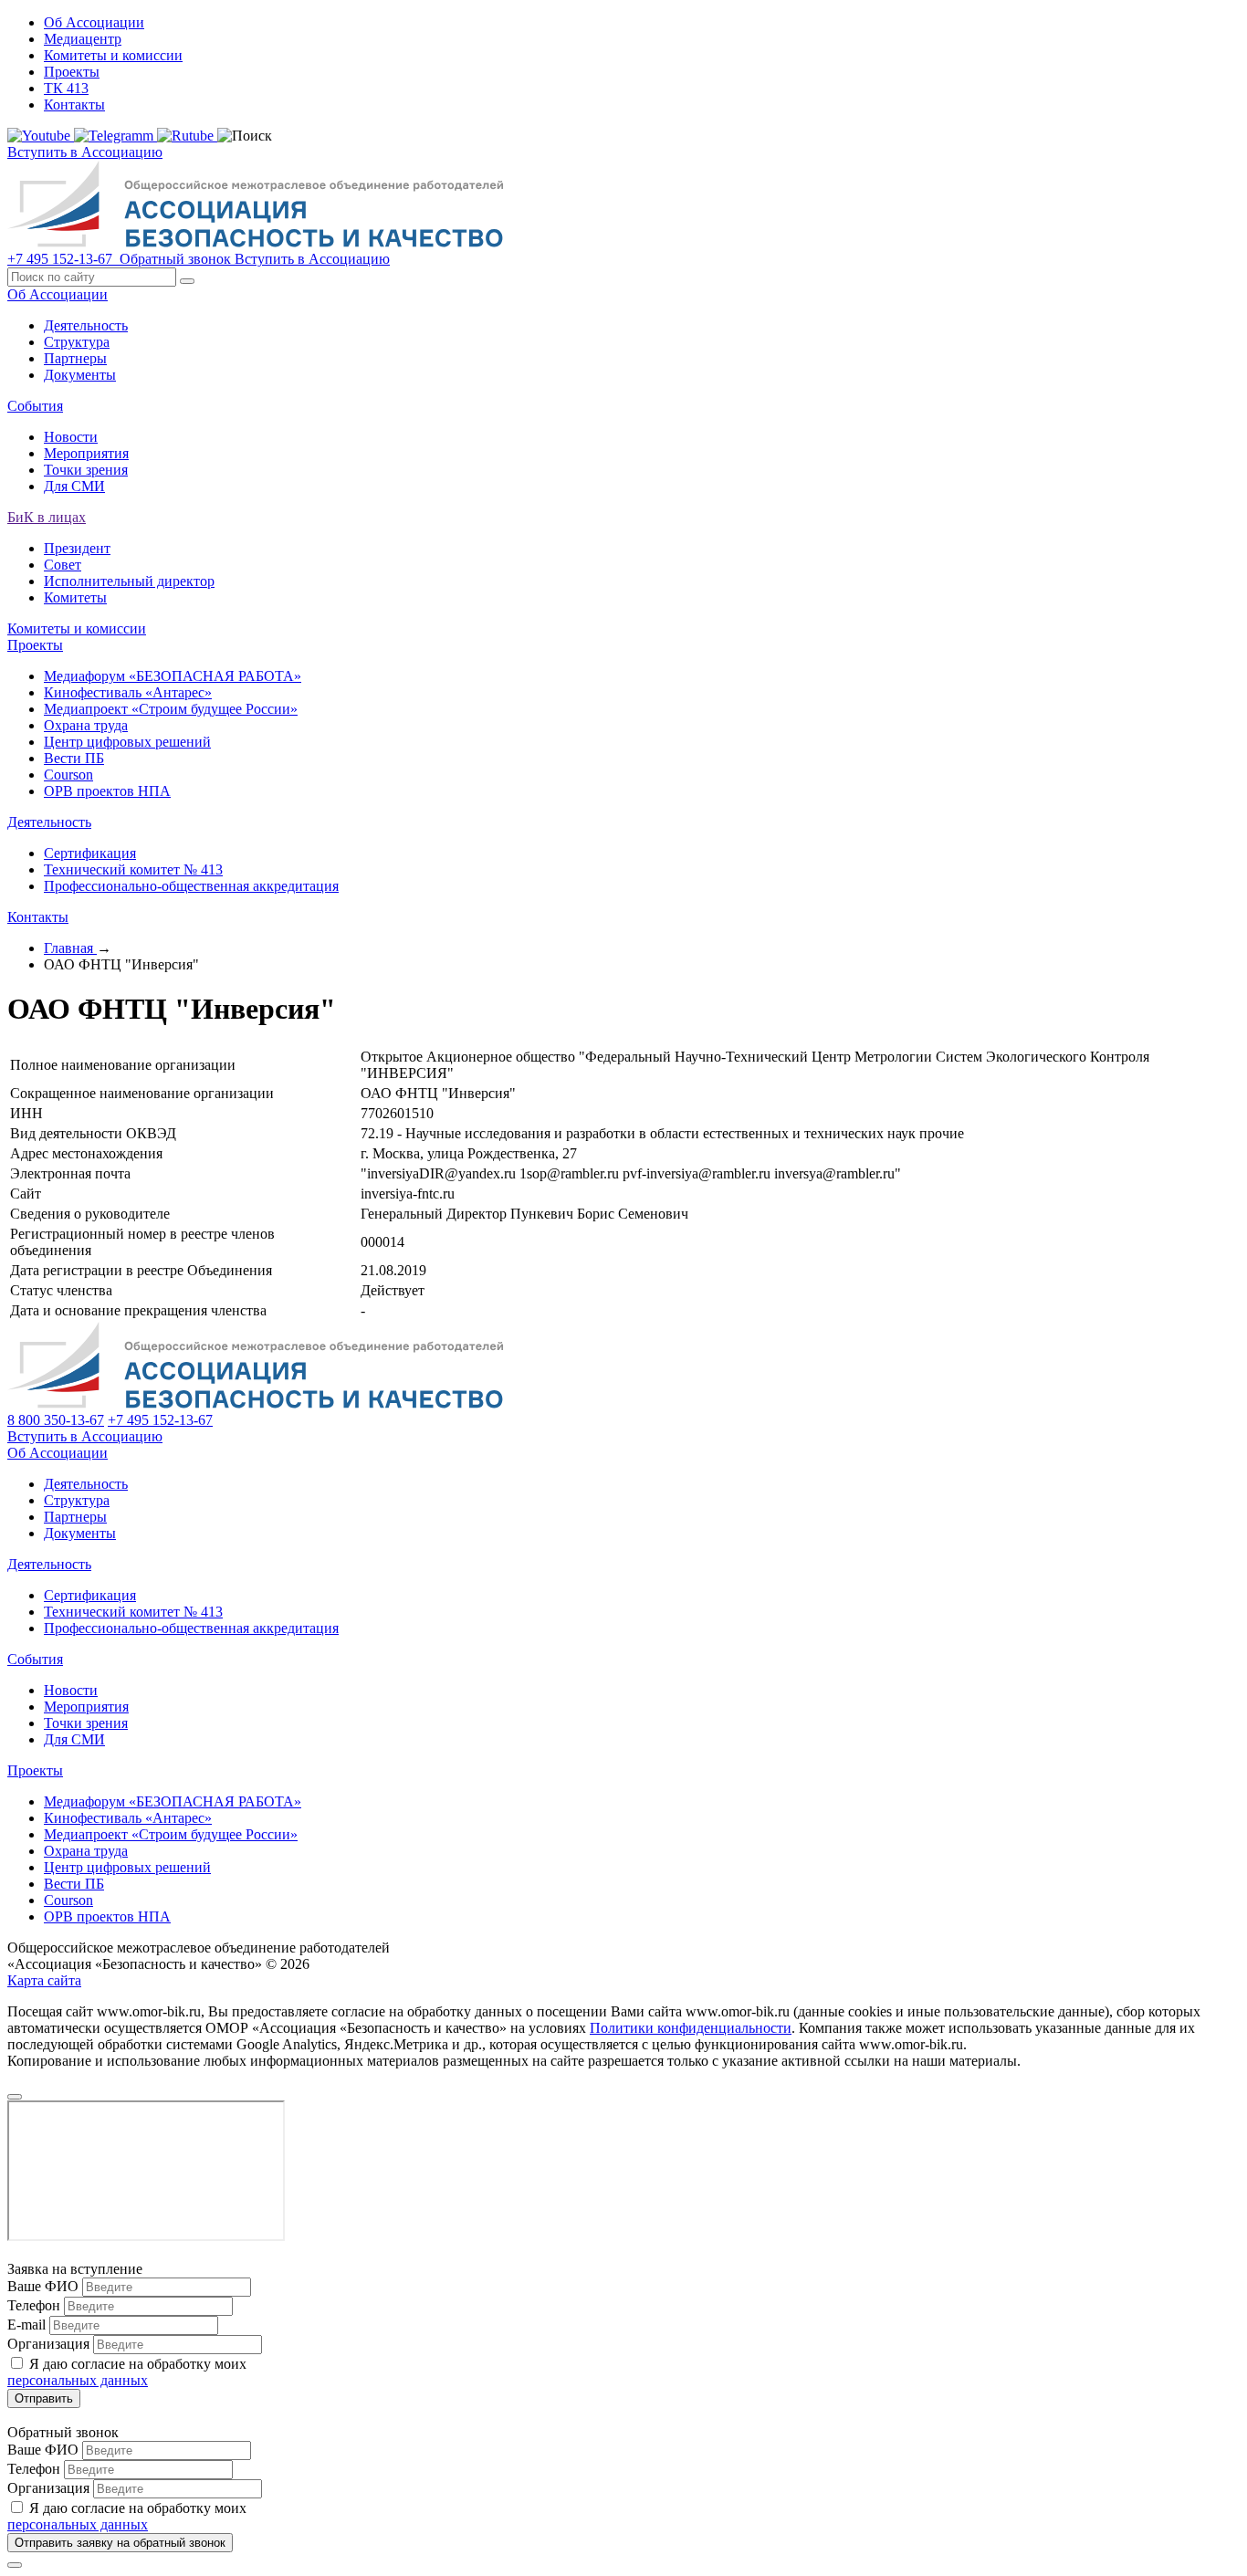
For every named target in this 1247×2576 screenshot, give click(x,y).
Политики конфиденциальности (691, 2028)
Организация (48, 2344)
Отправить (44, 2398)
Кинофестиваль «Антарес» (128, 692)
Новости (71, 437)
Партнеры (75, 358)
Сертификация (90, 853)
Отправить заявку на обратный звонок (120, 2543)
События (35, 406)
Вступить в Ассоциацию (85, 152)
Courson (68, 775)
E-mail (26, 2325)
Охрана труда (86, 725)
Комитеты (75, 597)
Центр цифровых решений (127, 742)
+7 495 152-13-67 (62, 259)
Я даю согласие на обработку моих (127, 2372)
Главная (70, 948)
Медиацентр (83, 39)
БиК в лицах (47, 517)
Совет (63, 565)
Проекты (72, 72)
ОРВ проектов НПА (107, 791)
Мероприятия (86, 453)
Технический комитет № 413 (133, 869)
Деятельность (86, 325)
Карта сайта (44, 1980)
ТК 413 (66, 88)
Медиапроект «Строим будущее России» (171, 709)
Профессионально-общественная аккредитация (191, 886)
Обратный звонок (175, 259)
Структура (77, 342)
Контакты (74, 105)
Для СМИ (74, 486)
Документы (80, 375)
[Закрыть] (15, 2565)
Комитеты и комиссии (113, 55)
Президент (77, 548)
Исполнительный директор (129, 581)
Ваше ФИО (43, 2286)
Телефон (34, 2305)
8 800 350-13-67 (56, 1420)
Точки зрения (86, 470)
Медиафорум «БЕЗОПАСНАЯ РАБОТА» (173, 676)
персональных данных (78, 2380)
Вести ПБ (74, 758)
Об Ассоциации (94, 22)
